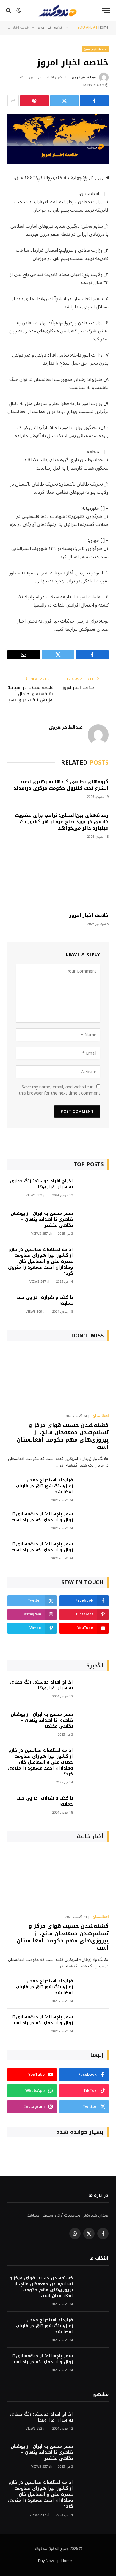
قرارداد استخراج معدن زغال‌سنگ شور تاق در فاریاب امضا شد (44, 1486)
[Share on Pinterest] (35, 101)
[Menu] (106, 11)
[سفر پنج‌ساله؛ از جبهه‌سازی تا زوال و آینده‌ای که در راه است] (93, 1522)
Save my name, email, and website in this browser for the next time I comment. (59, 1090)
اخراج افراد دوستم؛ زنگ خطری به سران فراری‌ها (41, 1184)
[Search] (9, 11)
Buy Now (46, 2561)
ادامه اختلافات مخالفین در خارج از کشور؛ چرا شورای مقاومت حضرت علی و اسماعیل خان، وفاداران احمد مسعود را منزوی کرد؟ (40, 1261)
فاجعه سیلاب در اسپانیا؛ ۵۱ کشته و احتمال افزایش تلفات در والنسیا (30, 694)
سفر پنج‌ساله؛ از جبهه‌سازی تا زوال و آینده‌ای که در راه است (42, 1517)
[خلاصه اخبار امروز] (58, 139)
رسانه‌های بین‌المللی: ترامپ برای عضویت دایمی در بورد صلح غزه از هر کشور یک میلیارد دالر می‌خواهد (62, 822)
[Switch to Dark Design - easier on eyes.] (19, 10)
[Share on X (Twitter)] (65, 101)
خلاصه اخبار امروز (95, 49)
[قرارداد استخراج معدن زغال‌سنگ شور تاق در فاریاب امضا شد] (93, 1488)
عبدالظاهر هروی (84, 77)
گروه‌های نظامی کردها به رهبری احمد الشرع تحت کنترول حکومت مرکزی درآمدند (61, 785)
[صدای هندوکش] (58, 10)
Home (67, 2561)
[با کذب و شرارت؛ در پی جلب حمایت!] (93, 1305)
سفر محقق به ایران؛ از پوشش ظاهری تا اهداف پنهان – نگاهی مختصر (42, 1219)
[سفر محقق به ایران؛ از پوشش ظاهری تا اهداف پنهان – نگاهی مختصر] (93, 1221)
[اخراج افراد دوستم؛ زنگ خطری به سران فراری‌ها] (93, 1189)
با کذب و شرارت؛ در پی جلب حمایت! (45, 1300)
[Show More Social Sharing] (13, 101)
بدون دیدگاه (28, 77)
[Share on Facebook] (94, 101)
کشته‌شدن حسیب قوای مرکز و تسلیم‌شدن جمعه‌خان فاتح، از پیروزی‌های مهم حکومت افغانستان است (63, 1436)
